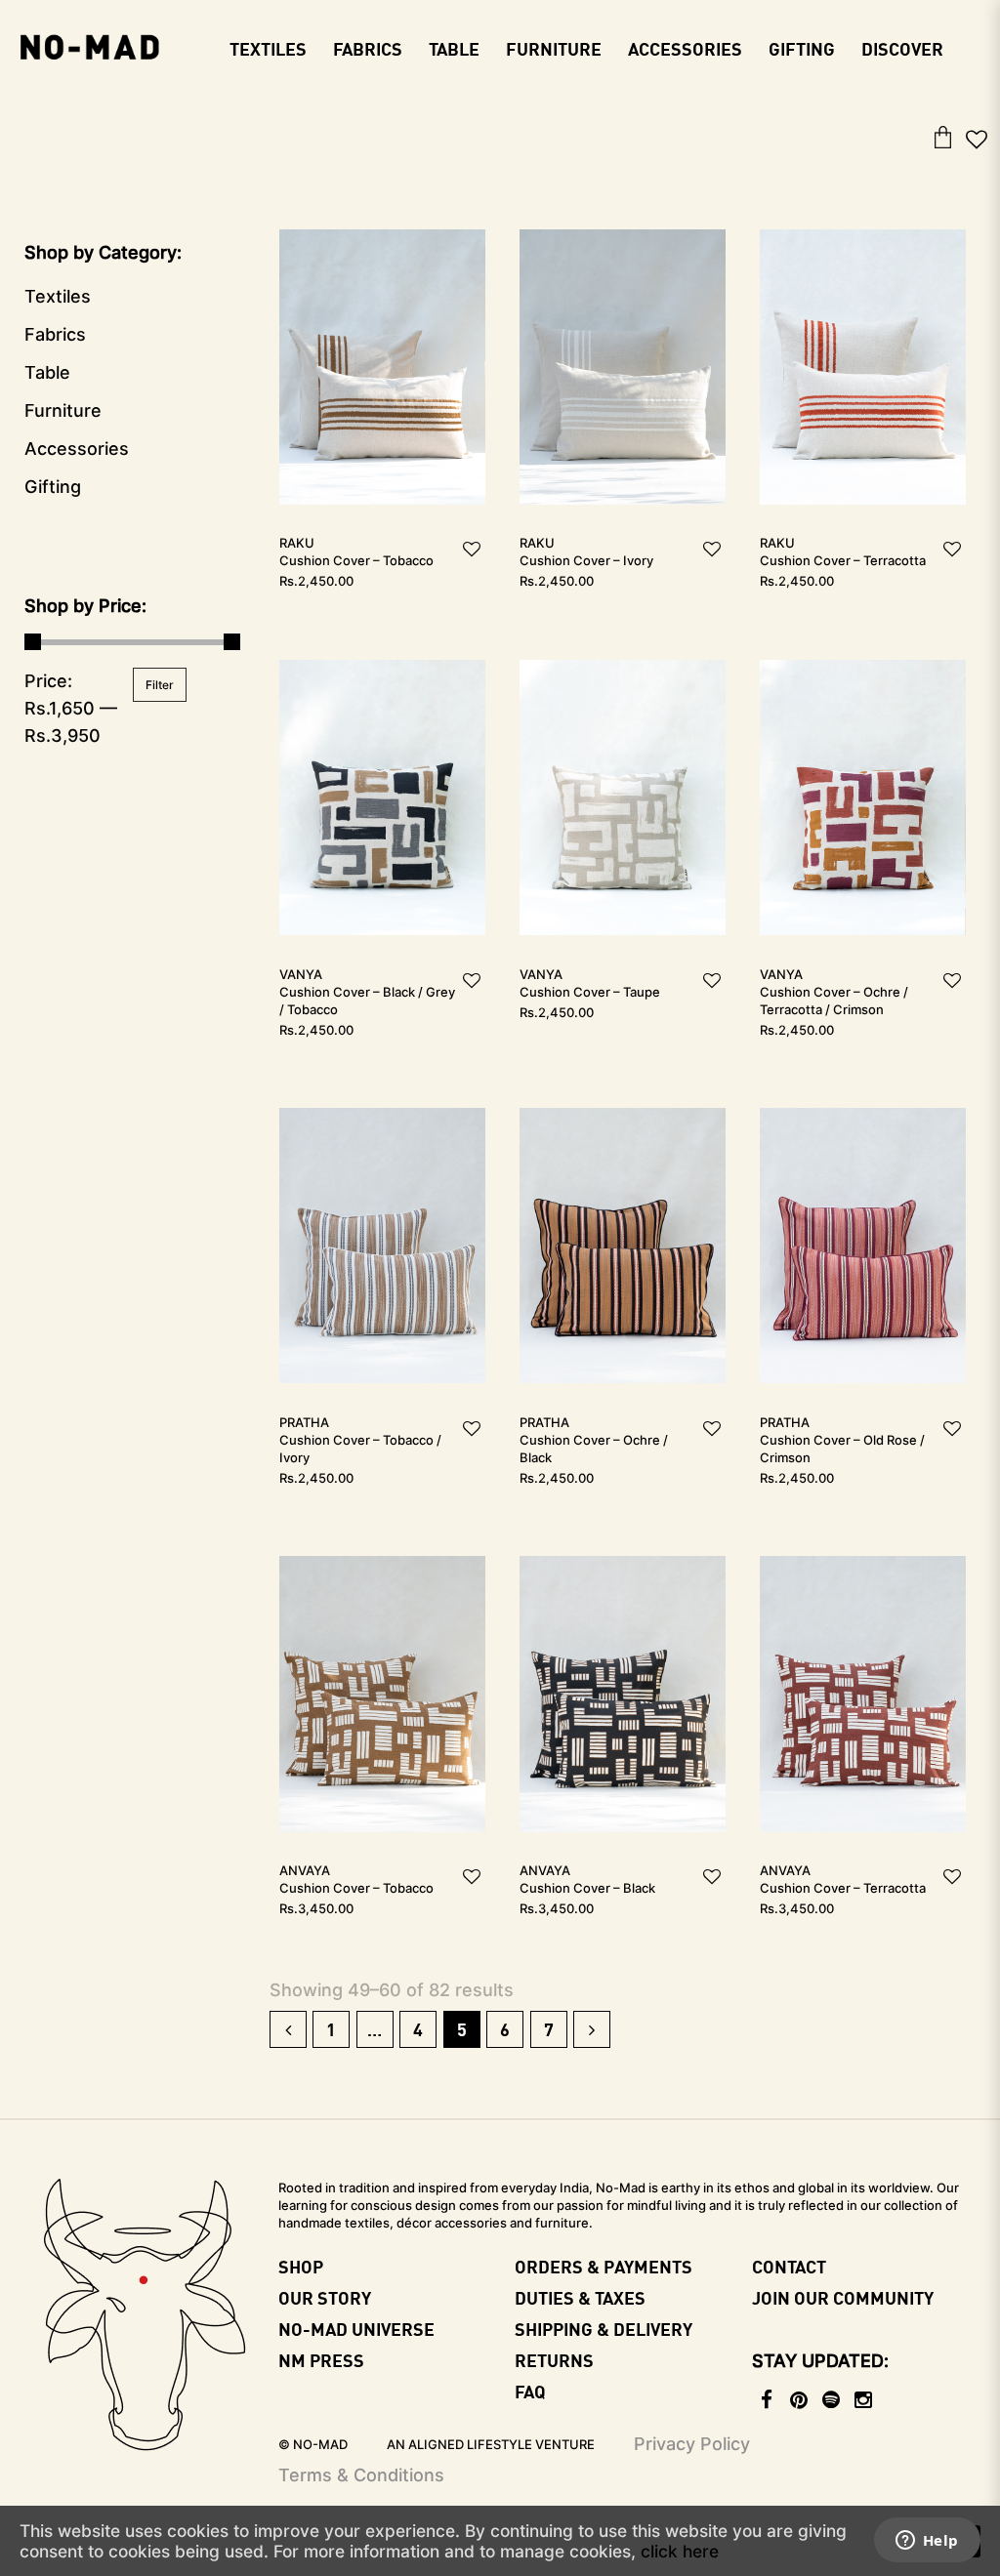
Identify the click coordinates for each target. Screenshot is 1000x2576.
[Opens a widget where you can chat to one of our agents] (927, 2542)
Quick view (382, 342)
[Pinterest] (800, 2400)
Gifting (53, 487)
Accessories (77, 449)
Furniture (63, 410)
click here (680, 2551)
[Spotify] (833, 2400)
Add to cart (382, 821)
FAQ (530, 2391)
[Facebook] (768, 2400)
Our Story (325, 2297)
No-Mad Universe (356, 2329)
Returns (554, 2360)
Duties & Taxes (580, 2297)
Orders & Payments (604, 2266)
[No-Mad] (89, 45)
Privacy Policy (692, 2444)
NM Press (321, 2360)
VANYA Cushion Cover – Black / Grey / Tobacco (367, 992)
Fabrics (55, 334)
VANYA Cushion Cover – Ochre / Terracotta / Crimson (834, 992)
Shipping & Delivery (604, 2329)
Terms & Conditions (361, 2475)
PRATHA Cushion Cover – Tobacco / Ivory (360, 1440)
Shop (301, 2266)
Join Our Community (843, 2297)
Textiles (58, 296)
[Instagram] (865, 2400)
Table (47, 372)
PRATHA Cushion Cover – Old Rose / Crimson (842, 1440)
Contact (789, 2266)
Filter (160, 685)
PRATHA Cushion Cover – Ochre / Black (594, 1440)
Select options (383, 391)
